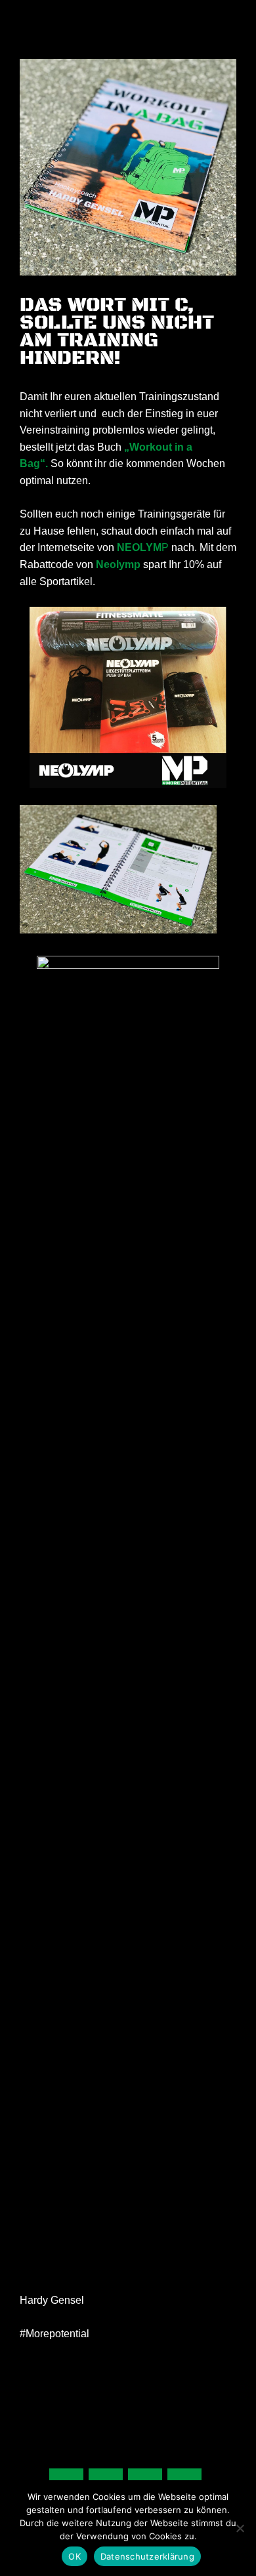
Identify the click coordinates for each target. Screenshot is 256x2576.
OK (75, 2556)
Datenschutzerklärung (147, 2556)
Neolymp (118, 564)
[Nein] (240, 2528)
